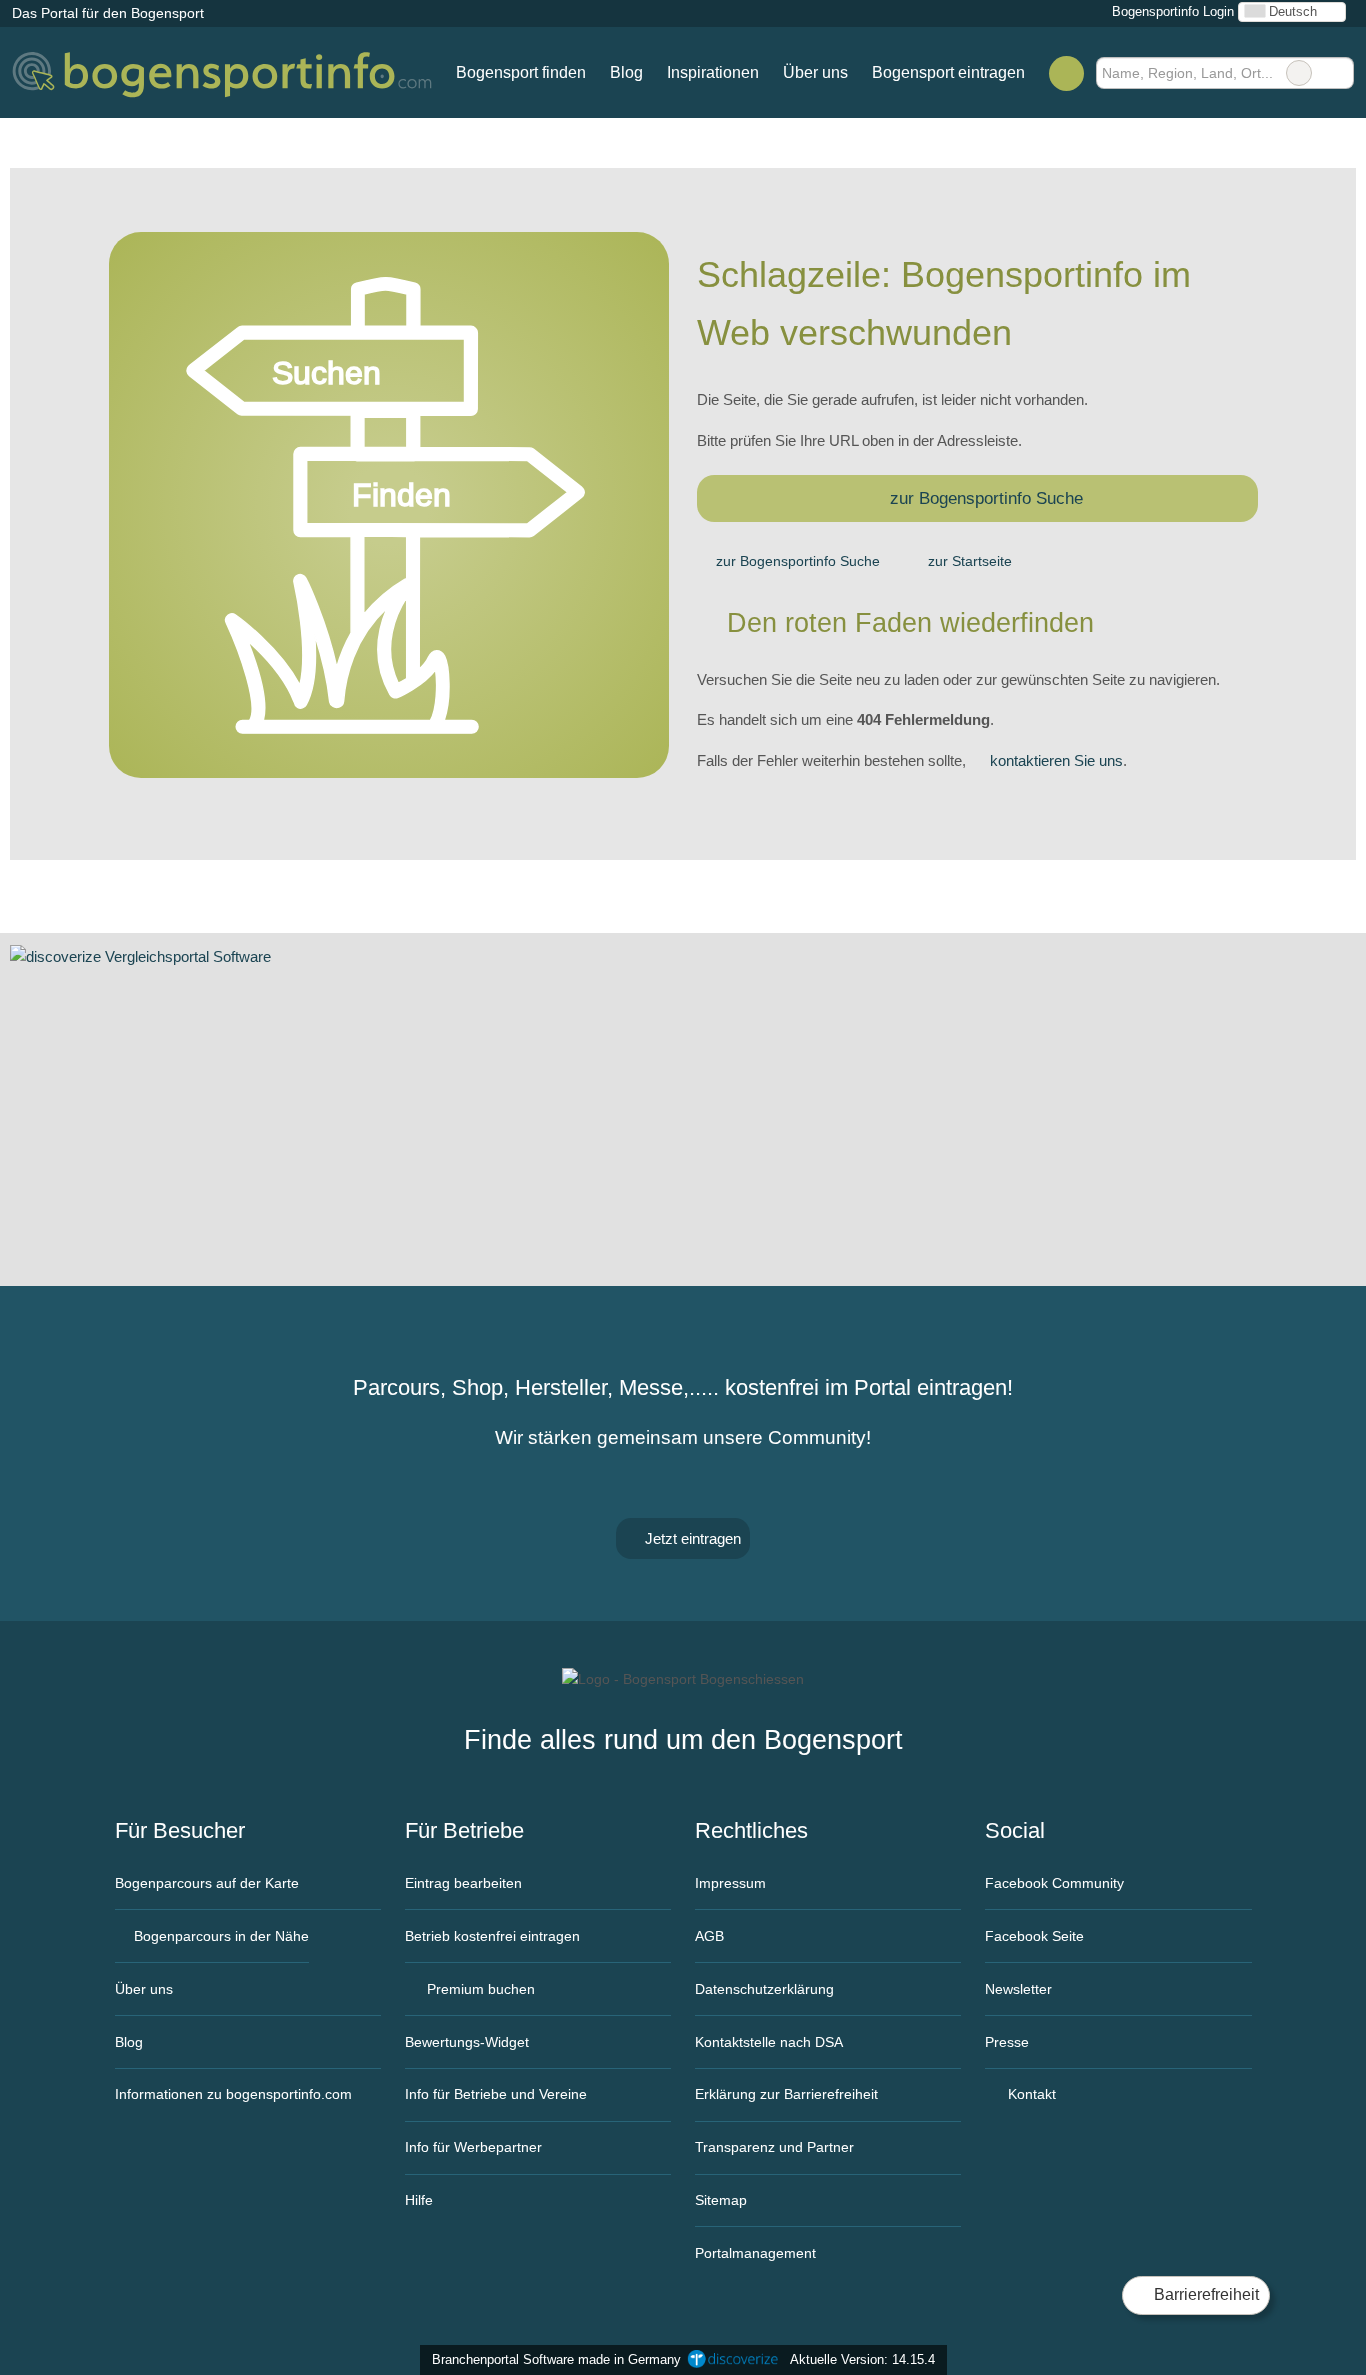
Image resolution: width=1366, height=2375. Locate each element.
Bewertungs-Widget (467, 2042)
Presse (1007, 2042)
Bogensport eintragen (948, 72)
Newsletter (1018, 1989)
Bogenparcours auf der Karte (207, 1883)
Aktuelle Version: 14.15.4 (862, 2359)
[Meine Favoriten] (1066, 73)
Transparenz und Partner (774, 2147)
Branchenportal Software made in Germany (552, 2359)
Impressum (730, 1883)
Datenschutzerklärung (764, 1989)
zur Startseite (970, 561)
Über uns (815, 72)
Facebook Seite (1034, 1936)
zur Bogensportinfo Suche (986, 498)
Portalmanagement (755, 2253)
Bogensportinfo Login (1171, 11)
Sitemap (721, 2200)
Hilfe (419, 2200)
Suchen (1338, 73)
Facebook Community (1054, 1883)
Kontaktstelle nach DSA (769, 2042)
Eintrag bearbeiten (463, 1883)
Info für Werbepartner (473, 2147)
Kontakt (1030, 2094)
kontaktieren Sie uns (1056, 760)
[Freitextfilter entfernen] (1299, 73)
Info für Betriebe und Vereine (496, 2094)
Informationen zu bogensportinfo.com (233, 2094)
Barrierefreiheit (1204, 2294)
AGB (709, 1936)
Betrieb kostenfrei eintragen (492, 1936)
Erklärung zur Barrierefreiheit (786, 2094)
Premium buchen (479, 1989)
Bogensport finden (521, 72)
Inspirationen (713, 72)
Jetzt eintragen (691, 1538)
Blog (626, 72)
